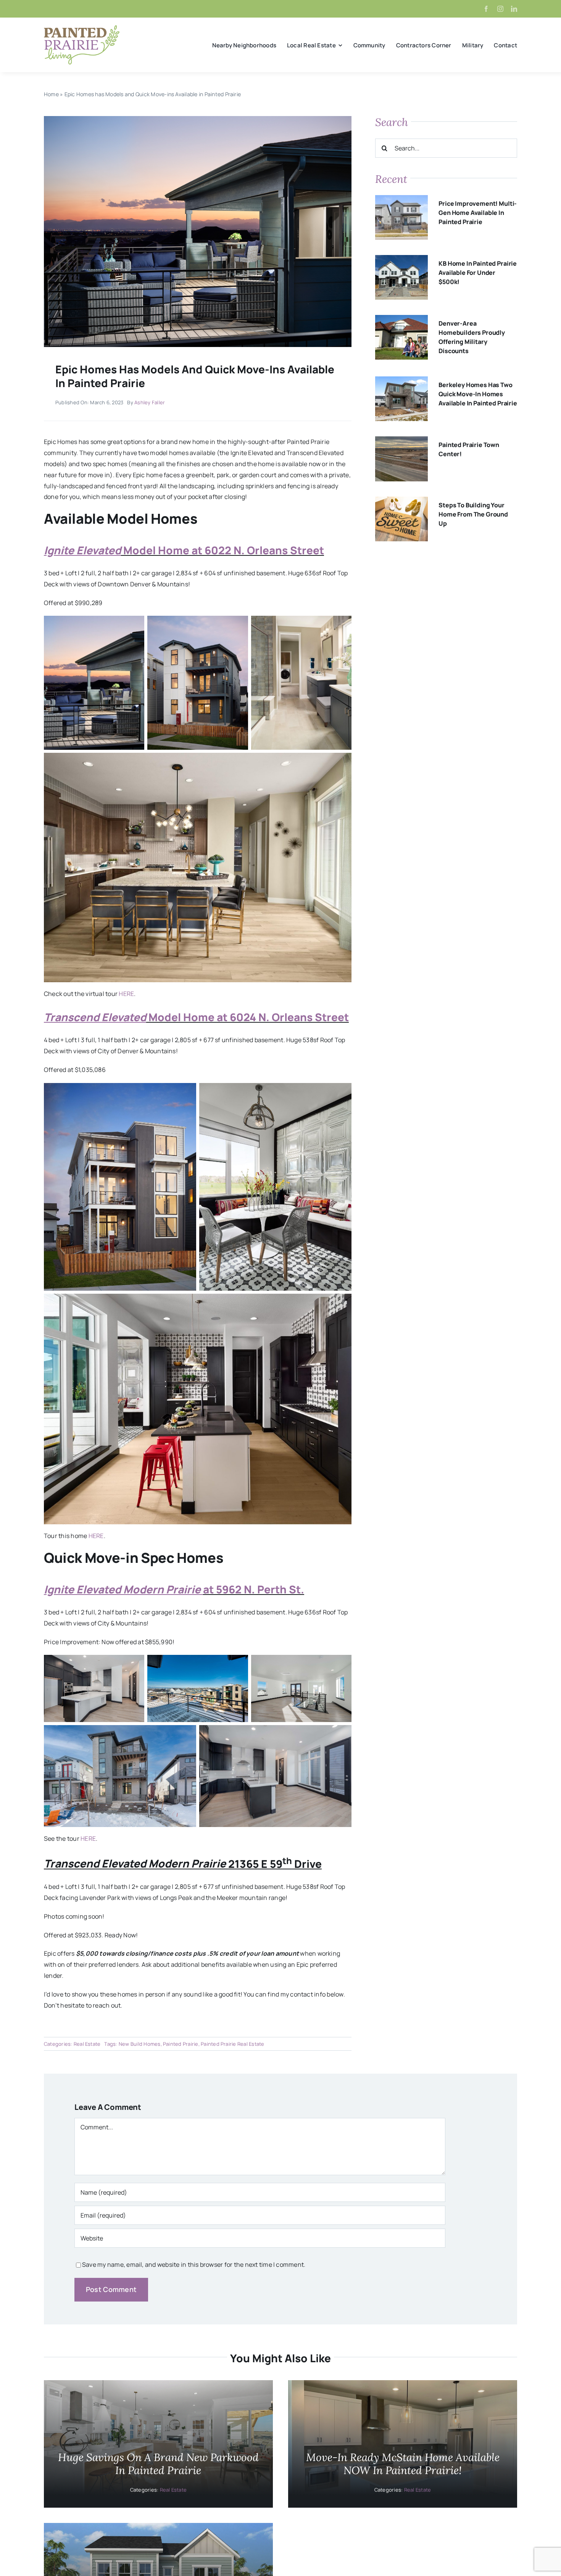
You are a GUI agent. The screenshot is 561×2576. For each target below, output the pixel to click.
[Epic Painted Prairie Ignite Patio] (198, 119)
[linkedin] (514, 9)
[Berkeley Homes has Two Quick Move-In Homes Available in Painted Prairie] (401, 382)
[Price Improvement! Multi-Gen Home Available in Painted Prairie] (401, 200)
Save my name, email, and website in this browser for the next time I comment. (194, 2264)
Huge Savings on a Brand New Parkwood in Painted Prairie (158, 2464)
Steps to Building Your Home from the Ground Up (473, 514)
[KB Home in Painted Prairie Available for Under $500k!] (401, 260)
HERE (126, 994)
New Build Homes (140, 2044)
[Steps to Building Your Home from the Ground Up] (401, 502)
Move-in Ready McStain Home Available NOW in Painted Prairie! (403, 2464)
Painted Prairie (181, 2044)
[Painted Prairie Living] (82, 28)
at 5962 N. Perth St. (254, 1589)
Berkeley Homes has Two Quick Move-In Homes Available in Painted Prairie (478, 394)
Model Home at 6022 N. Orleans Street (222, 550)
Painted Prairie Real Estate (232, 2044)
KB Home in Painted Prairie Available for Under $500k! (478, 273)
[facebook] (486, 9)
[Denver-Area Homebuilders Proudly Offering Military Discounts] (401, 320)
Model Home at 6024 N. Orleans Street (247, 1017)
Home (51, 94)
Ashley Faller (150, 402)
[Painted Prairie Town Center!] (401, 442)
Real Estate (87, 2044)
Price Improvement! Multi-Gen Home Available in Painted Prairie (478, 213)
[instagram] (500, 9)
